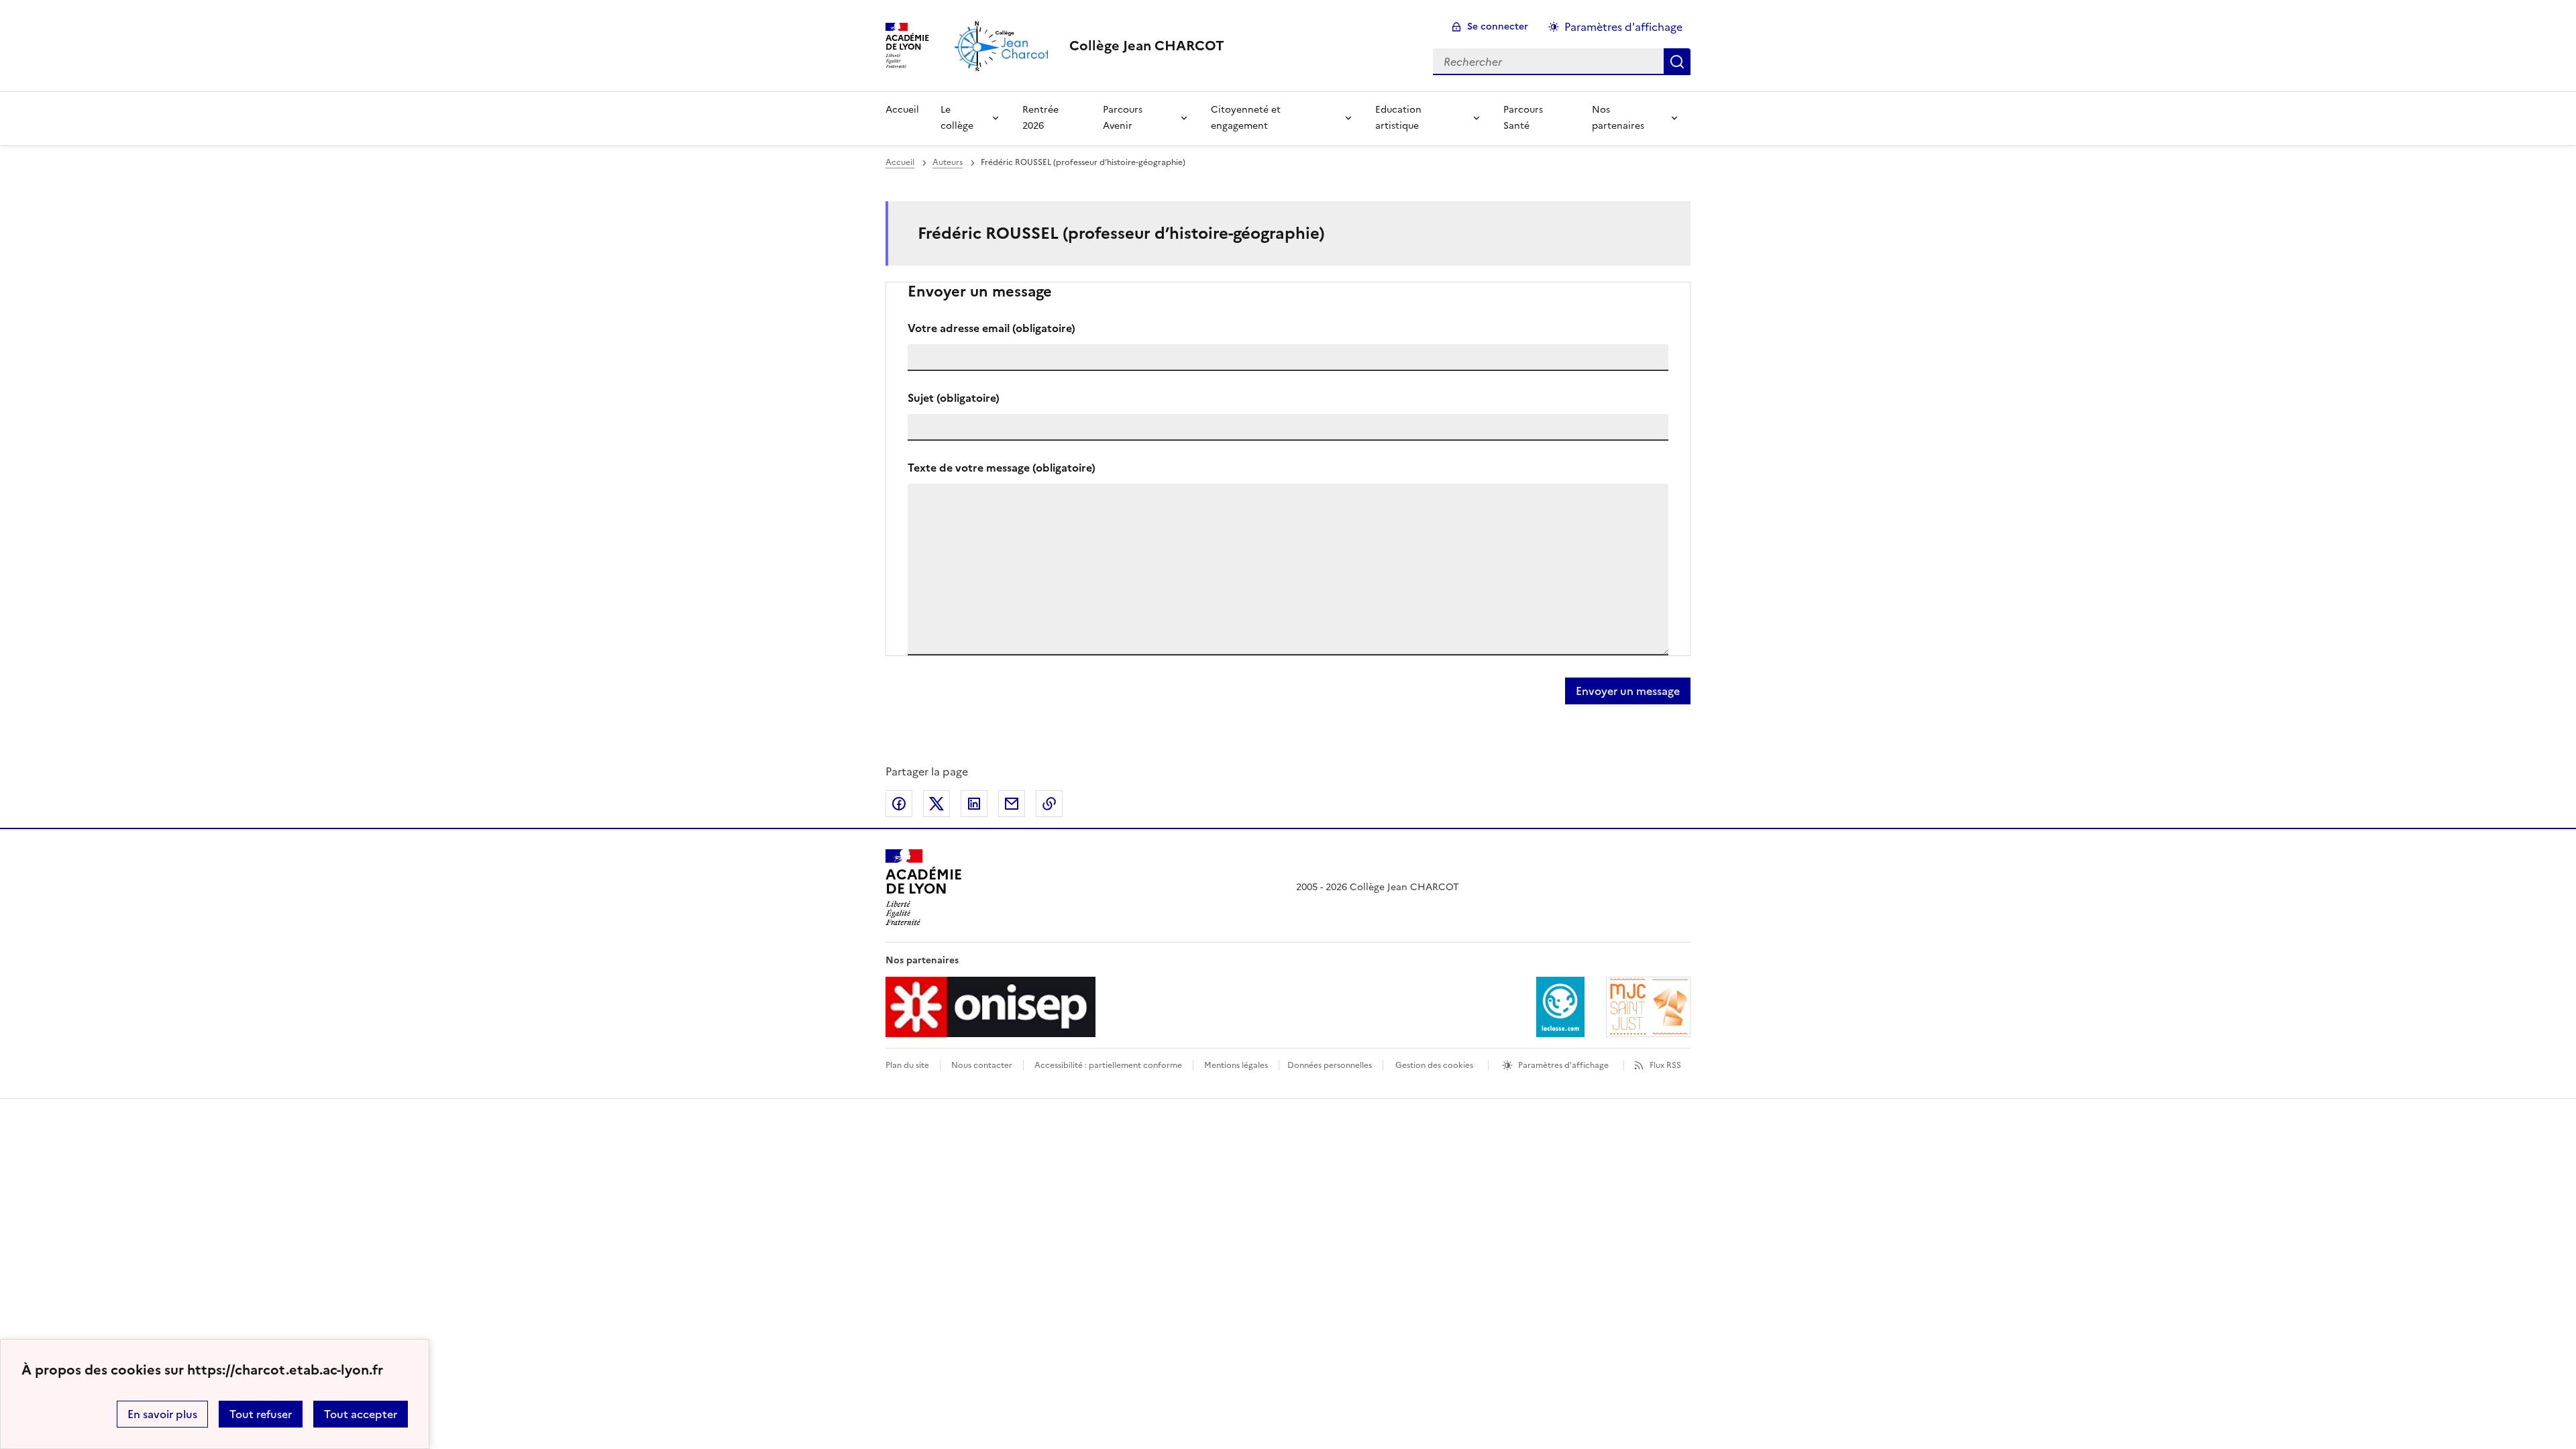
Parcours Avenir (1123, 118)
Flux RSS (1665, 1065)
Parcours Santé (1523, 118)
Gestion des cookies (1434, 1065)
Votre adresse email (991, 328)
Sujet (954, 398)
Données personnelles (1330, 1065)
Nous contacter (982, 1065)
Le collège (957, 118)
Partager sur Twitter (936, 804)
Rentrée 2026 (1040, 118)
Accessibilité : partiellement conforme (1108, 1065)
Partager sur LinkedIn (974, 804)
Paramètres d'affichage (1623, 27)
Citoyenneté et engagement (1246, 118)
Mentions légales (1236, 1065)
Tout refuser (261, 1414)
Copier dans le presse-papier (1049, 804)
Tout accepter (361, 1414)
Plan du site (907, 1065)
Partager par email (1012, 804)
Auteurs (948, 162)
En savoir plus (162, 1414)
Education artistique (1398, 118)
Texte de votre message (1002, 468)
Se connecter (1498, 26)
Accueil (902, 110)
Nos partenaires (1618, 118)
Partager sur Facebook (899, 804)
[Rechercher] (1677, 62)
